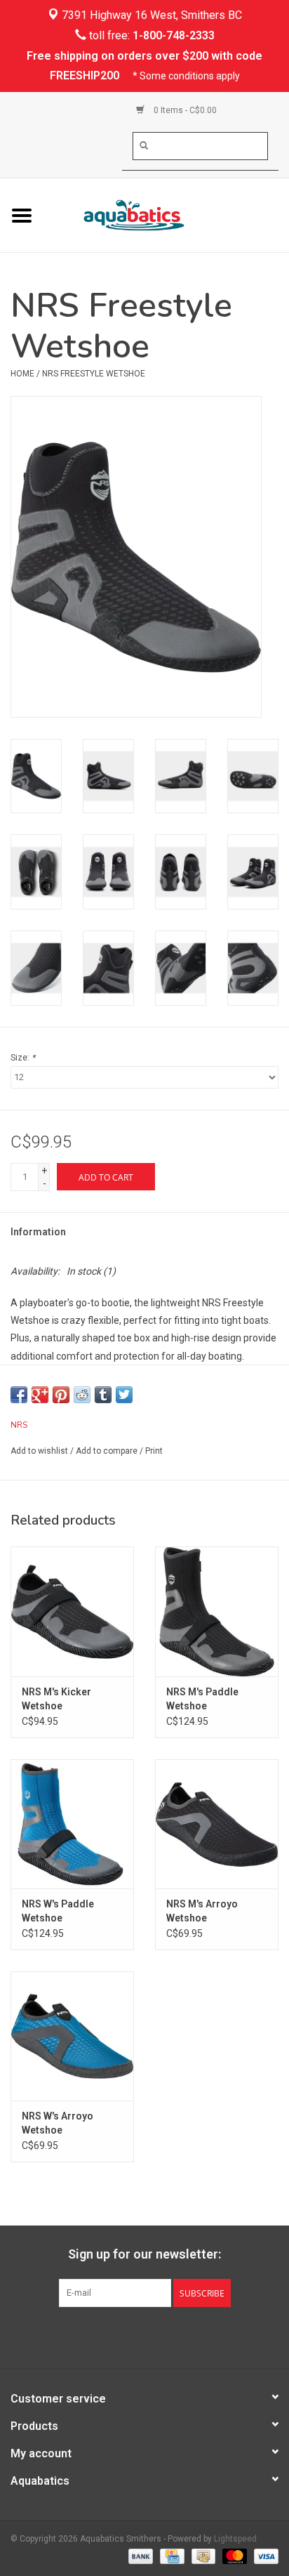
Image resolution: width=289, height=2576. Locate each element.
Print (154, 1451)
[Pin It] (61, 1395)
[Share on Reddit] (82, 1395)
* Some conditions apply (186, 76)
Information (38, 1232)
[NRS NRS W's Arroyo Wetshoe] (72, 2036)
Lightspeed (235, 2539)
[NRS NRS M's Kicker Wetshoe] (72, 1611)
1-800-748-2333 (174, 35)
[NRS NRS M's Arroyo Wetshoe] (217, 1824)
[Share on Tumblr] (103, 1395)
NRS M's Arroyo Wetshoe (202, 1911)
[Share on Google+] (40, 1395)
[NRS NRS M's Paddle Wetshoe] (217, 1611)
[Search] (144, 145)
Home (22, 374)
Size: (23, 1058)
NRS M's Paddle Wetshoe (202, 1699)
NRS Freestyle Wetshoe (94, 374)
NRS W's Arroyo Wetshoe (58, 2123)
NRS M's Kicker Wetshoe (56, 1699)
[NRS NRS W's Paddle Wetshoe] (72, 1824)
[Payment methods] (139, 2556)
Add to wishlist (39, 1451)
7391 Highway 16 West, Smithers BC (150, 15)
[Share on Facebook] (19, 1395)
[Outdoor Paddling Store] (166, 214)
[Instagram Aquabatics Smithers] (157, 2336)
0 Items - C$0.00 (184, 110)
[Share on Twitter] (124, 1395)
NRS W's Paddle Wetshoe (58, 1911)
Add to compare (108, 1451)
